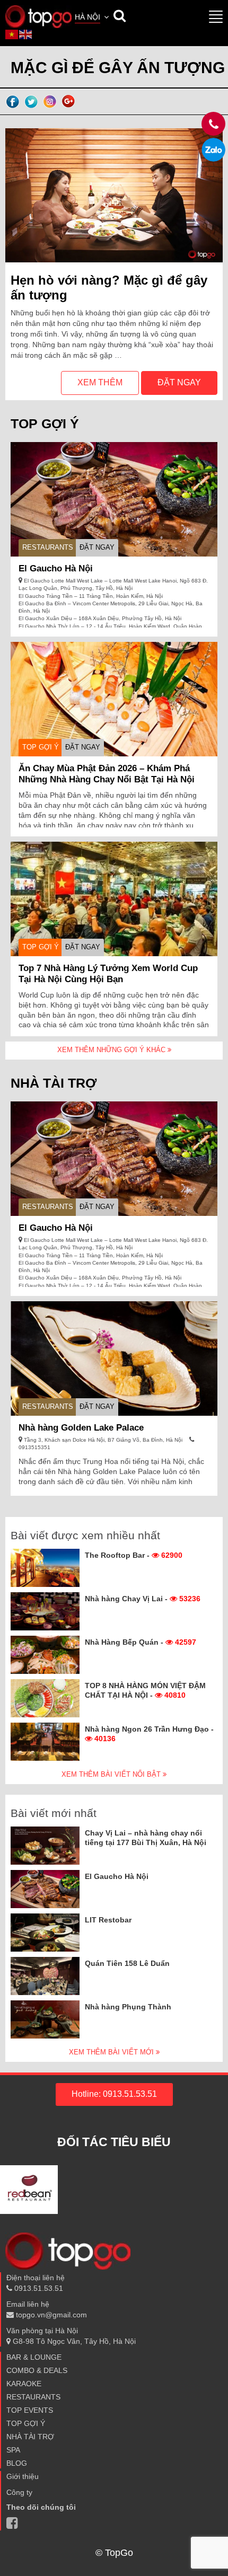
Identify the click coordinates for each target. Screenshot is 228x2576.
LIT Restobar (108, 1920)
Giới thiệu (23, 2476)
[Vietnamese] (12, 34)
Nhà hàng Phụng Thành (128, 2007)
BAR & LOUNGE (34, 2357)
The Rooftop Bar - (134, 1555)
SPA (13, 2450)
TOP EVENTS (30, 2410)
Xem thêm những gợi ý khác (112, 1050)
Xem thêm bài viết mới (112, 2052)
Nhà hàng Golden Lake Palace (81, 1428)
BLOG (17, 2463)
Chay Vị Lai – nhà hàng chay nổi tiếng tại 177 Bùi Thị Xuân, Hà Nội (146, 1838)
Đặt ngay (179, 382)
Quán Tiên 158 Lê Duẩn (127, 1963)
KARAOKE (24, 2384)
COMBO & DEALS (37, 2370)
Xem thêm (100, 382)
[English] (26, 34)
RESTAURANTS (48, 547)
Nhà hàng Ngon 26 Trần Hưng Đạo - (149, 1734)
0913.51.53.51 (38, 2288)
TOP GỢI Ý (41, 747)
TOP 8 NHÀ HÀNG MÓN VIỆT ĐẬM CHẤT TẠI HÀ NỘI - (145, 1690)
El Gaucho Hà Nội (56, 568)
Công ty (19, 2492)
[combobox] (93, 18)
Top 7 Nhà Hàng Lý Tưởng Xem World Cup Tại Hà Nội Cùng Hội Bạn (108, 974)
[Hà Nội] (38, 16)
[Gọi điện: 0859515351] (213, 150)
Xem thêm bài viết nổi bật (112, 1774)
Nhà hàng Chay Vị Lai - (143, 1599)
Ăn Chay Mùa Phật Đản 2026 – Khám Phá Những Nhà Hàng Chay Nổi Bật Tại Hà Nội (107, 774)
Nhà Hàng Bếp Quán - (141, 1642)
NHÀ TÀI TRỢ (30, 2437)
